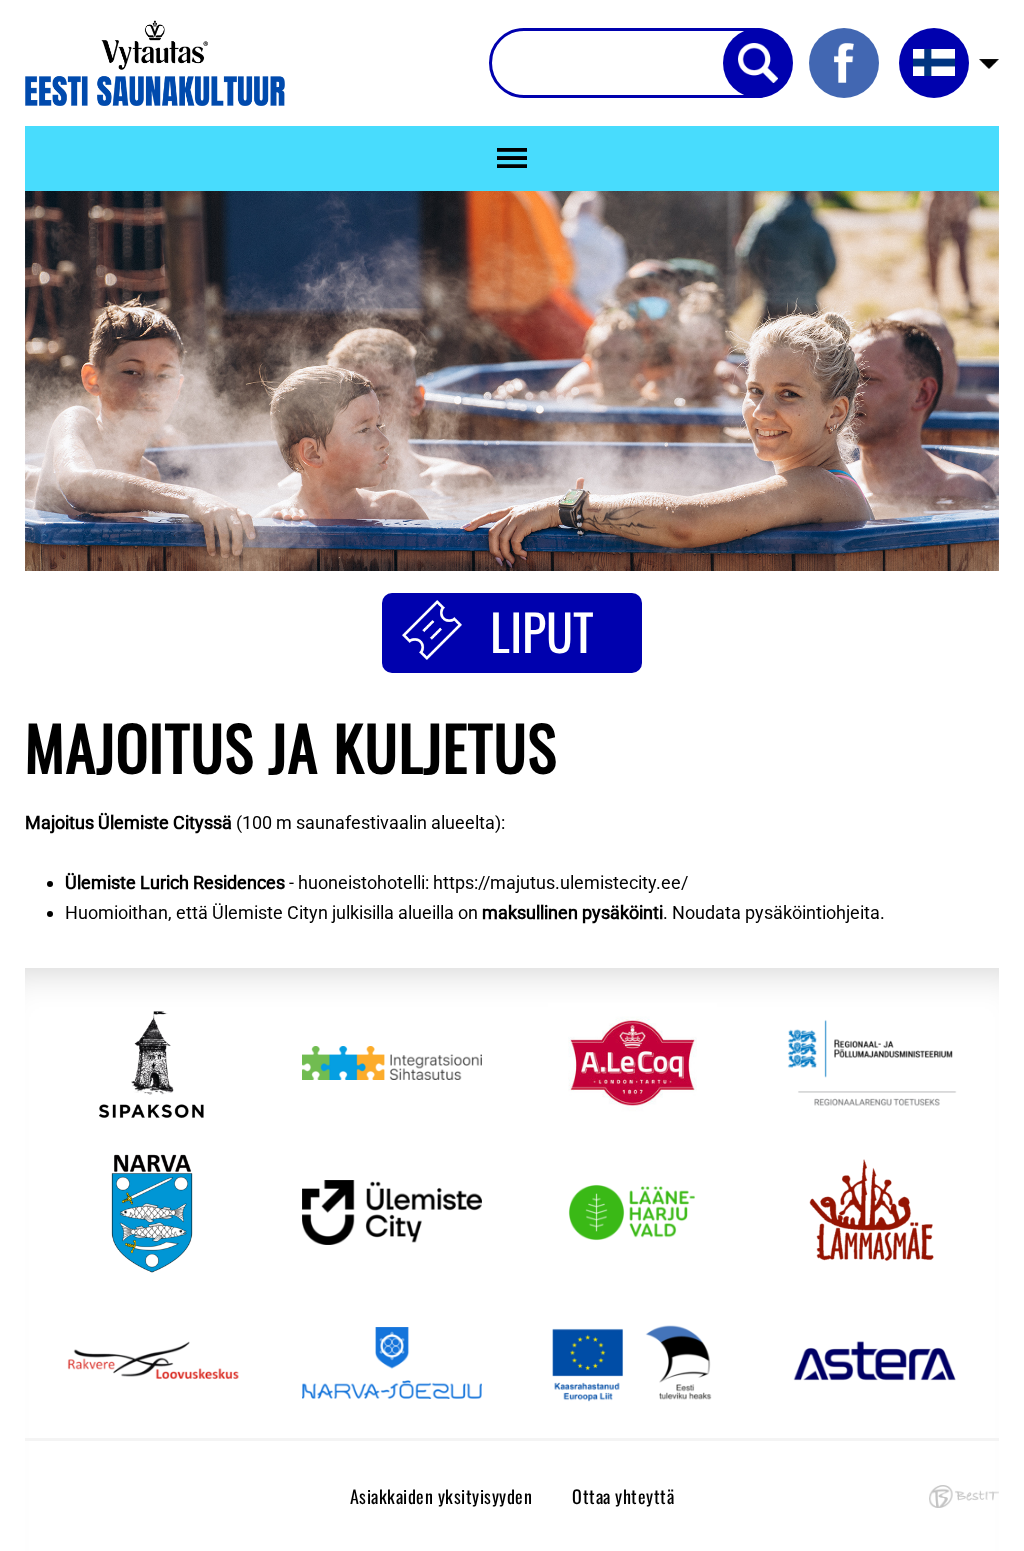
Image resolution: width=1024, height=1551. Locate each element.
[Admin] (6, 15)
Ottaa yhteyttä (623, 1496)
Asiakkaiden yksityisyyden (441, 1496)
